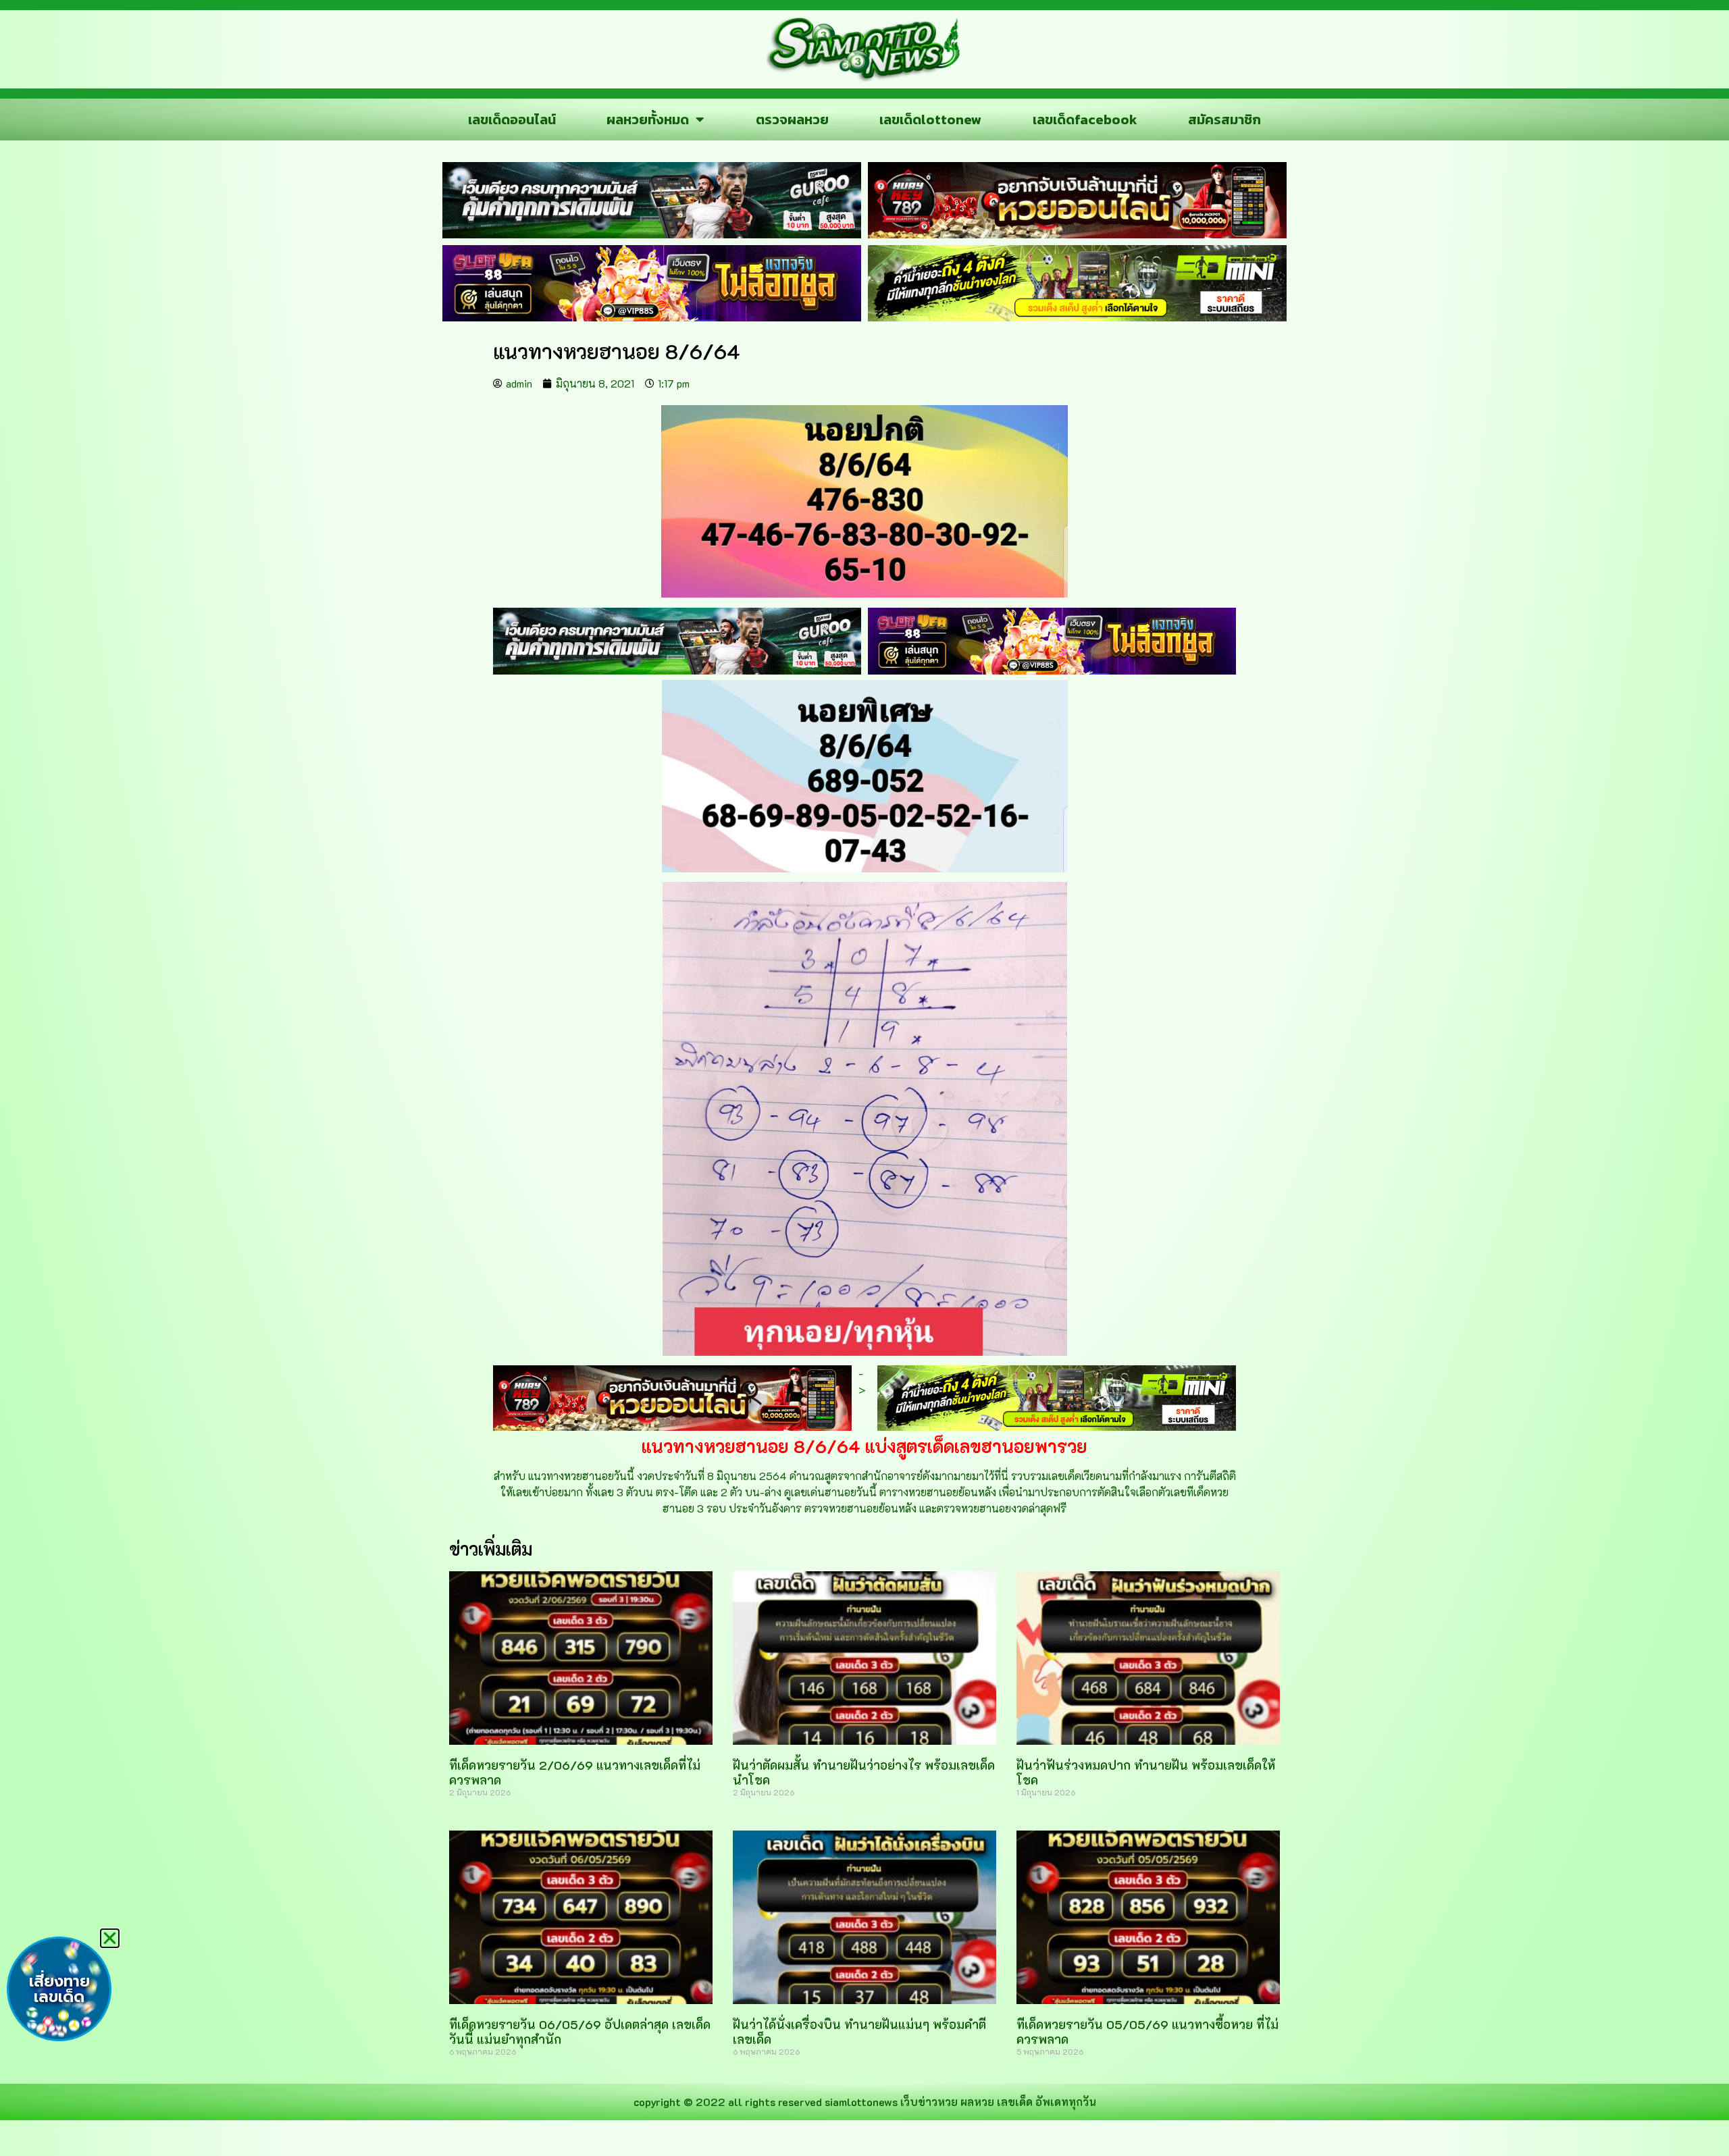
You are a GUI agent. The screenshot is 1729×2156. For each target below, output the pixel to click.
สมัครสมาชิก (1224, 120)
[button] (110, 1938)
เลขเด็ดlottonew (930, 120)
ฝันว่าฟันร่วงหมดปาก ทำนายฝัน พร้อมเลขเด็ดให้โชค (1146, 1772)
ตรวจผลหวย (792, 120)
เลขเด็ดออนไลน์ (512, 120)
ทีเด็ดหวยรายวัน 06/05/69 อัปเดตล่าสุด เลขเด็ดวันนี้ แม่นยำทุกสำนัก (580, 2032)
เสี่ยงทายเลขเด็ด (59, 1989)
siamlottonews (861, 2102)
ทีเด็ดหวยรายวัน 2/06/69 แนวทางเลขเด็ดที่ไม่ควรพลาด (575, 1772)
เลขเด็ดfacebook (1085, 120)
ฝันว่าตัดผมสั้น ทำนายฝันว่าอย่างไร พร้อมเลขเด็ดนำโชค (864, 1772)
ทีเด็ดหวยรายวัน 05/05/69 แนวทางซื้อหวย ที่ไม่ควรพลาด (1147, 2032)
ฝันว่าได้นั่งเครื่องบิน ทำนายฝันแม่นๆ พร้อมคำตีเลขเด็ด (859, 2032)
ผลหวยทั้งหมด (648, 120)
